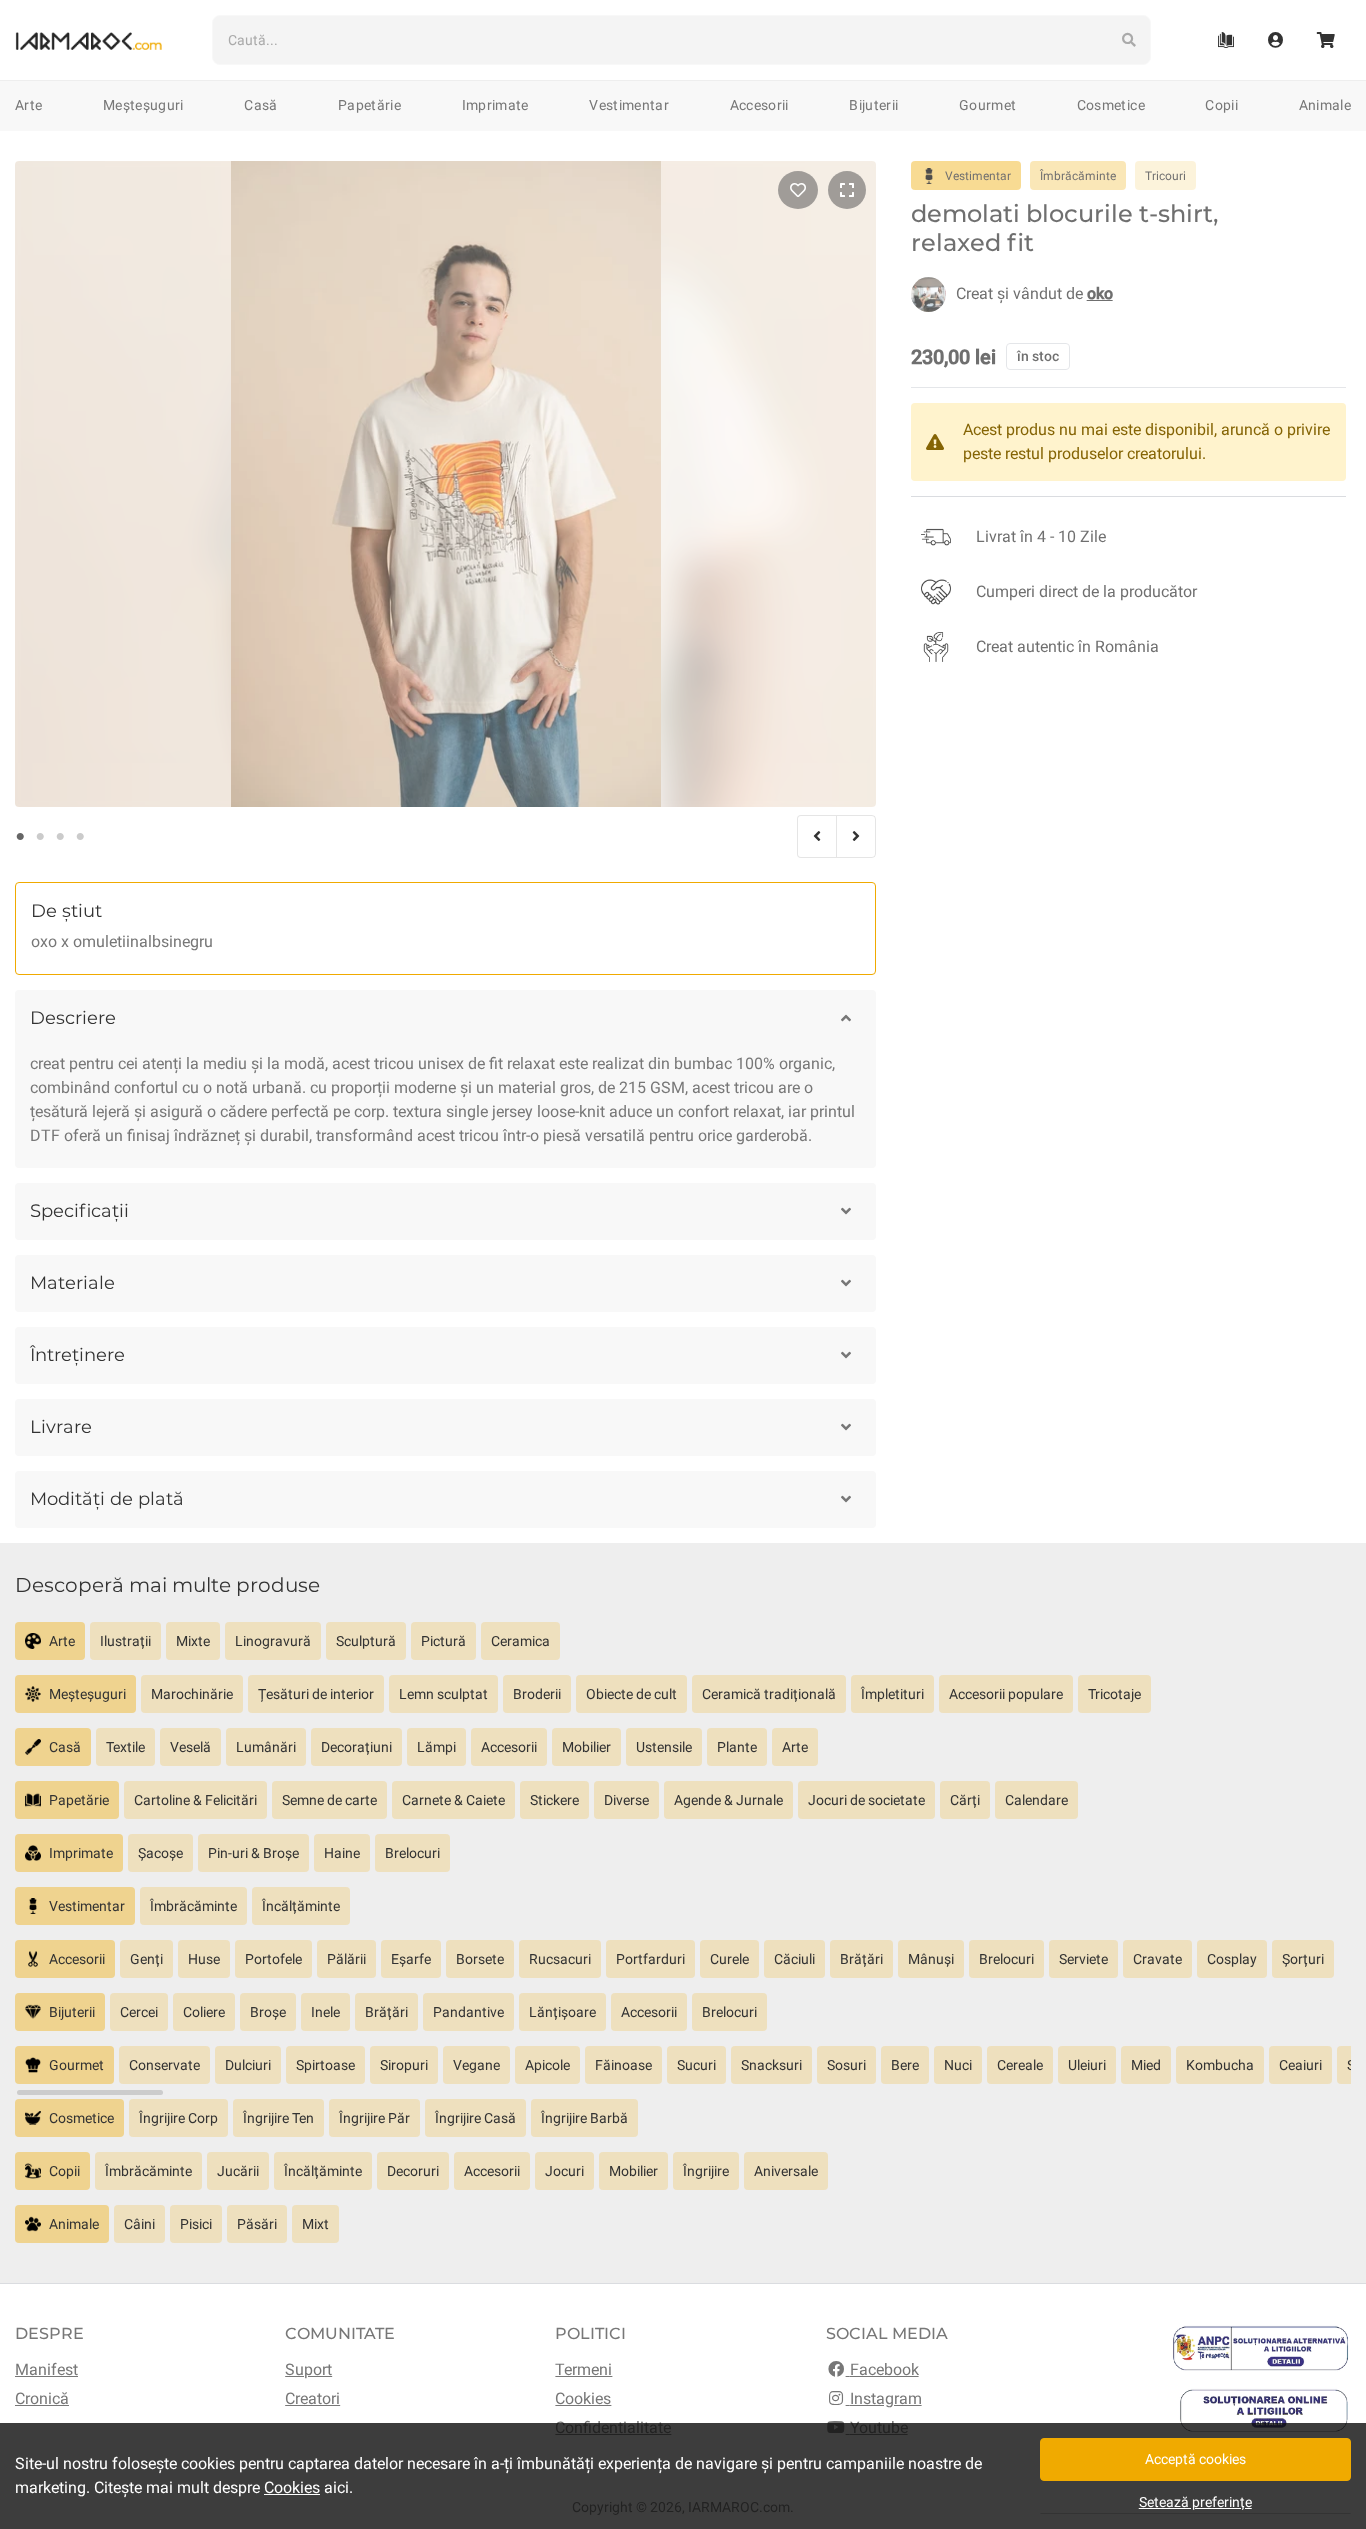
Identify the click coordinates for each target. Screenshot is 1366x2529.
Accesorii (759, 105)
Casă (260, 105)
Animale (1325, 105)
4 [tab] (80, 837)
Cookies (583, 2398)
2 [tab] (40, 837)
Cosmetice (1111, 105)
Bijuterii (873, 105)
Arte (28, 105)
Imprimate (495, 105)
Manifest (46, 2369)
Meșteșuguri (143, 105)
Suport (308, 2369)
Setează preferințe (1195, 2502)
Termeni (583, 2369)
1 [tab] (20, 837)
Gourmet (987, 105)
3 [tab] (60, 837)
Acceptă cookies (1195, 2459)
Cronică (42, 2398)
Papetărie (369, 105)
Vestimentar (629, 105)
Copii (1221, 105)
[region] (683, 1648)
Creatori (312, 2398)
